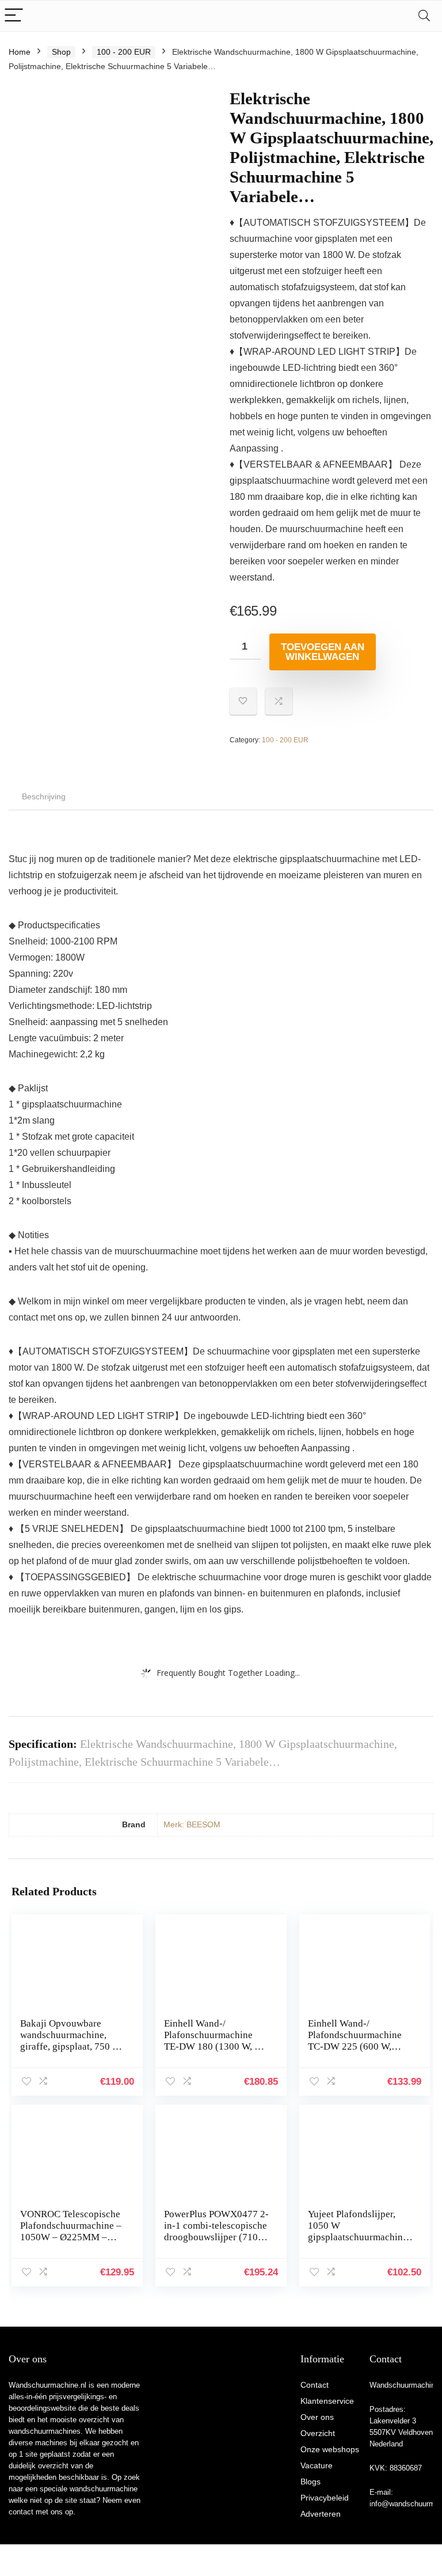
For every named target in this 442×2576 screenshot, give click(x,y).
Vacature (317, 2465)
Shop (61, 52)
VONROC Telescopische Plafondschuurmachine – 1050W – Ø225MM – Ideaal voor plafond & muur (71, 2237)
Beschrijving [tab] (44, 796)
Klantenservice (327, 2401)
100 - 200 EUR (124, 52)
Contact (315, 2385)
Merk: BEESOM (192, 1824)
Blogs (310, 2482)
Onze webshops (330, 2449)
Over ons (317, 2417)
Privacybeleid (325, 2498)
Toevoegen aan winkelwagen (323, 652)
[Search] (424, 16)
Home (20, 52)
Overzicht (318, 2433)
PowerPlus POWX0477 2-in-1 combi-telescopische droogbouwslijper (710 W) (216, 2231)
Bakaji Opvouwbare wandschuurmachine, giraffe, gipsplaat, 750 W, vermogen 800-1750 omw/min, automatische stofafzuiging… (71, 2052)
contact (21, 2512)
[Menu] (14, 16)
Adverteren (321, 2514)
